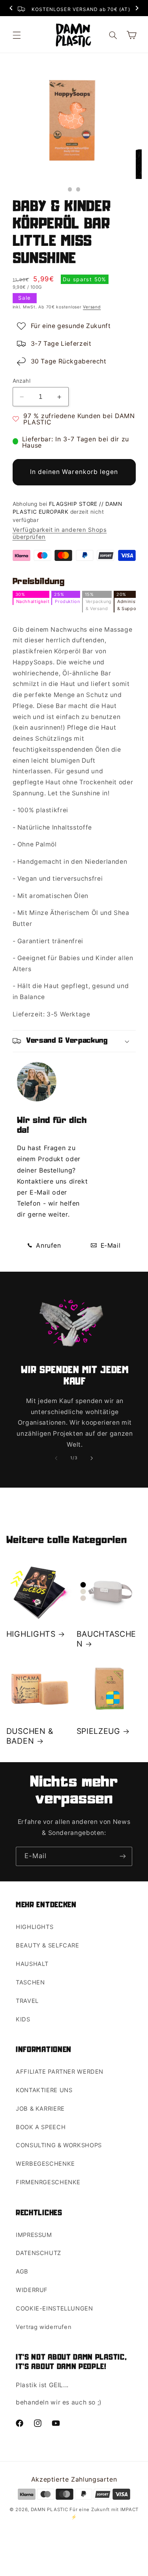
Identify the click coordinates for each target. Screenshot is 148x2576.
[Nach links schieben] (56, 1458)
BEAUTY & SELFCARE (48, 1945)
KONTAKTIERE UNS (44, 2090)
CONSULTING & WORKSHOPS (59, 2145)
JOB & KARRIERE (40, 2109)
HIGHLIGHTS (31, 1634)
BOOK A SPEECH (41, 2127)
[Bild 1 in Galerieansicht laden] (70, 189)
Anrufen (48, 1246)
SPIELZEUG (98, 1731)
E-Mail (110, 1246)
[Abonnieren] (123, 1856)
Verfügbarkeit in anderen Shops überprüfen (60, 533)
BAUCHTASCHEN (107, 1639)
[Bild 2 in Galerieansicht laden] (78, 189)
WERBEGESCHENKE (45, 2164)
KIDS (23, 2019)
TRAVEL (27, 2001)
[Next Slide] (137, 9)
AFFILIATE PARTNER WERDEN (60, 2072)
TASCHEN (30, 1982)
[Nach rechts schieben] (92, 1458)
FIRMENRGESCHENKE (48, 2182)
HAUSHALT (32, 1964)
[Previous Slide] (11, 9)
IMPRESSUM (34, 2235)
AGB (22, 2272)
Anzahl (22, 381)
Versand (92, 307)
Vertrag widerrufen (44, 2327)
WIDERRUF (32, 2290)
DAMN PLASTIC (50, 2510)
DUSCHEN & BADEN (30, 1736)
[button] (17, 35)
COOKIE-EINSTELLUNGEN (54, 2309)
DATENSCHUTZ (38, 2253)
